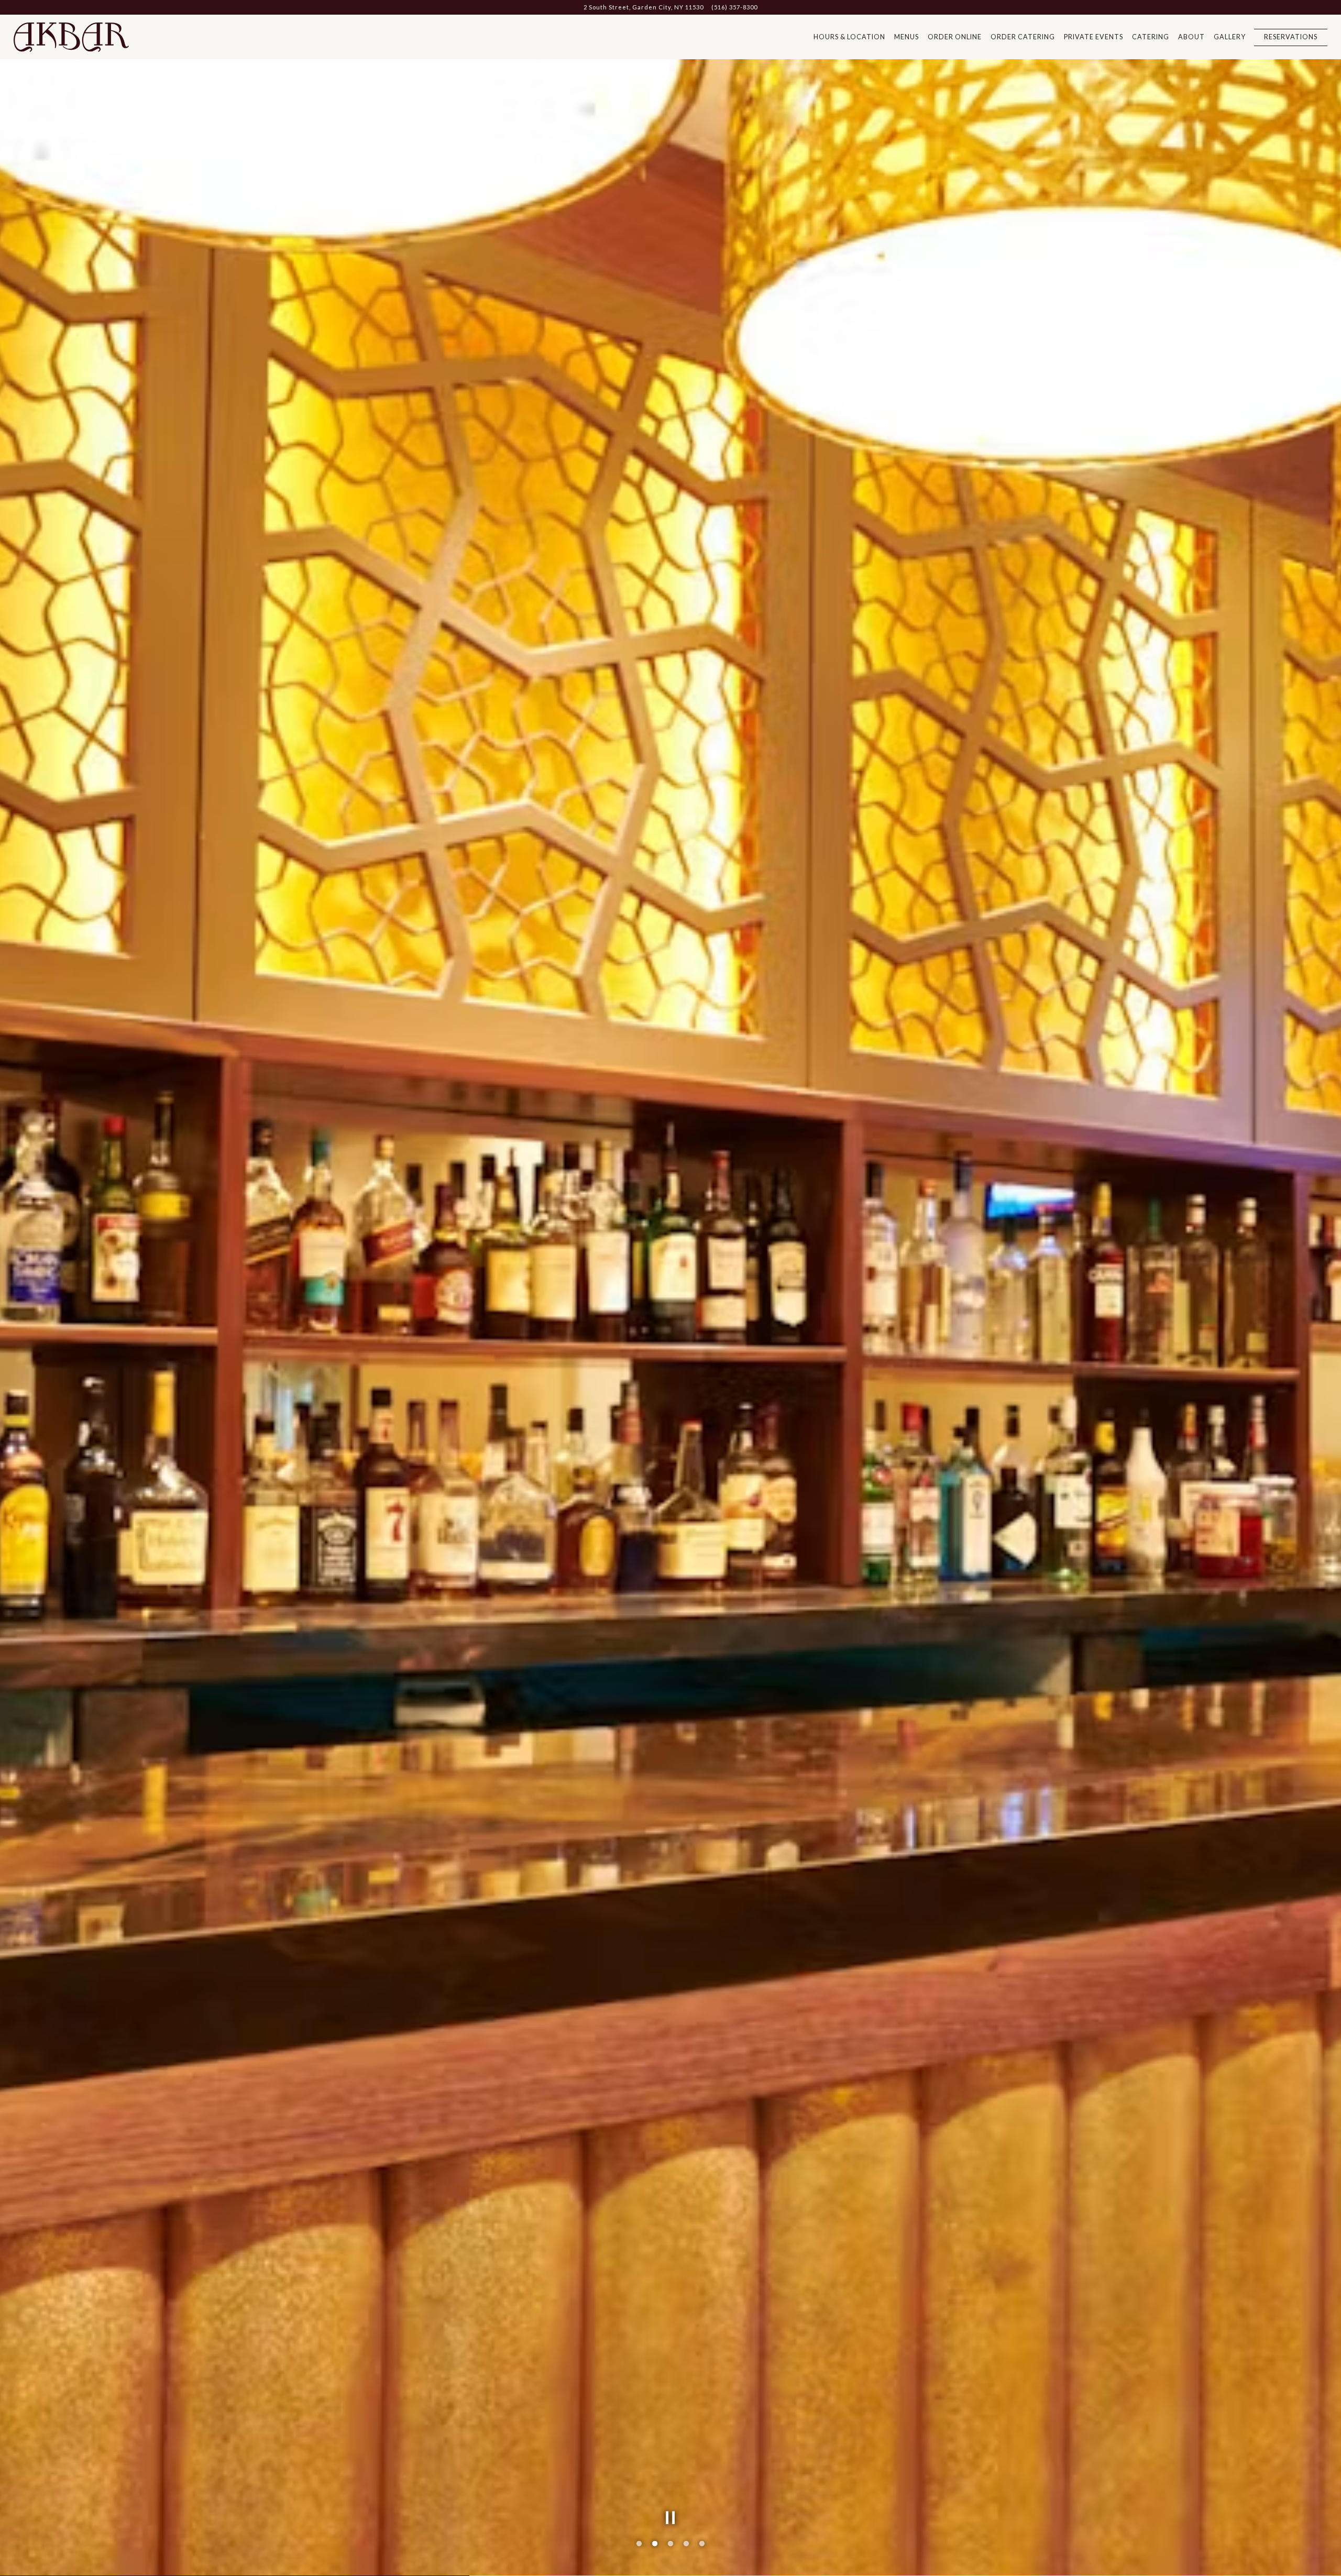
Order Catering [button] (1023, 37)
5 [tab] (702, 2544)
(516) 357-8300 (734, 7)
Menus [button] (906, 37)
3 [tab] (670, 2544)
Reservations (1291, 37)
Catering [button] (1151, 37)
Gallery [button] (1230, 37)
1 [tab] (639, 2544)
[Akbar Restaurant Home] (71, 37)
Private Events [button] (1093, 37)
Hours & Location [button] (849, 37)
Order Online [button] (955, 37)
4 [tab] (686, 2544)
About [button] (1191, 37)
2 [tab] (655, 2544)
